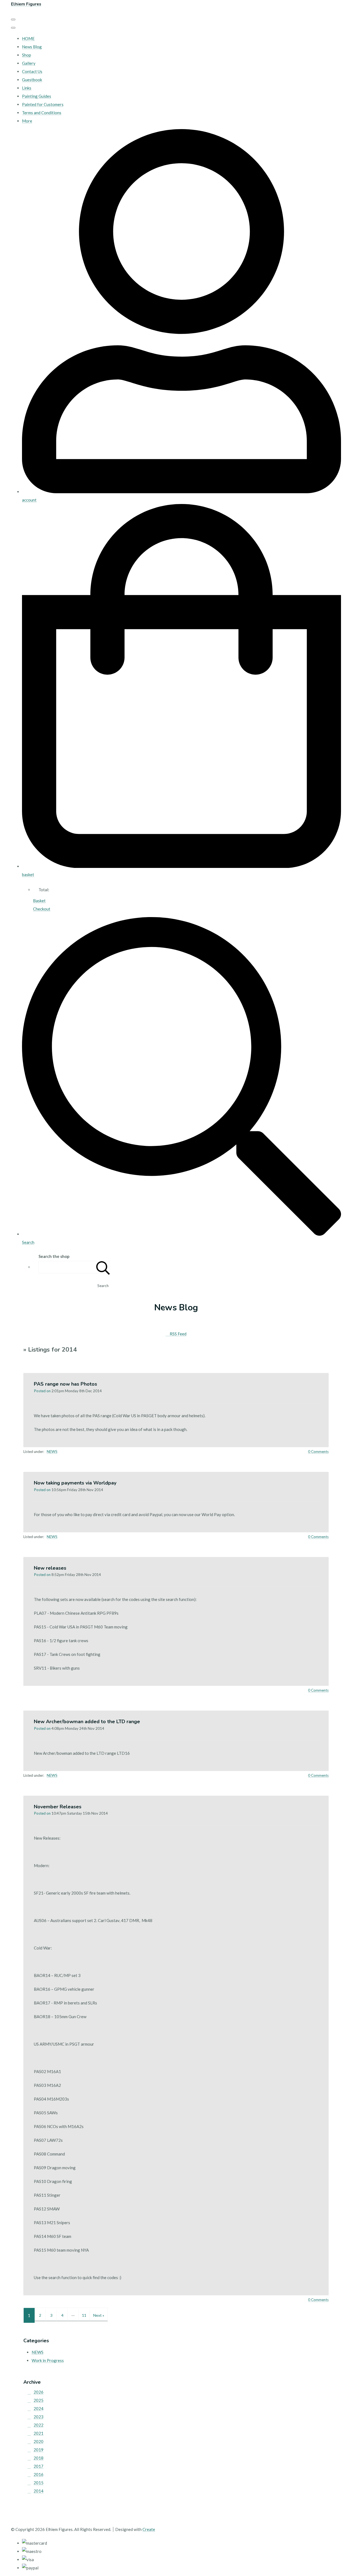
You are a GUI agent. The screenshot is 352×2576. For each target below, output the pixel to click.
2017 (38, 2466)
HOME (28, 38)
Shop (27, 55)
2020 (38, 2441)
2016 (38, 2474)
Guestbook (32, 80)
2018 (38, 2458)
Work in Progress (48, 2360)
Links (27, 88)
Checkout (42, 909)
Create (149, 2529)
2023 (38, 2417)
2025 (38, 2400)
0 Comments (318, 1452)
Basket (39, 901)
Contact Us (32, 71)
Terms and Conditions (42, 113)
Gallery (29, 63)
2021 (38, 2433)
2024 (38, 2408)
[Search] (103, 1267)
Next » (99, 2315)
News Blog (32, 47)
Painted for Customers (43, 104)
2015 (38, 2483)
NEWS (52, 1452)
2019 (38, 2450)
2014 (38, 2491)
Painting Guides (37, 96)
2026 (38, 2392)
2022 (38, 2425)
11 (84, 2315)
